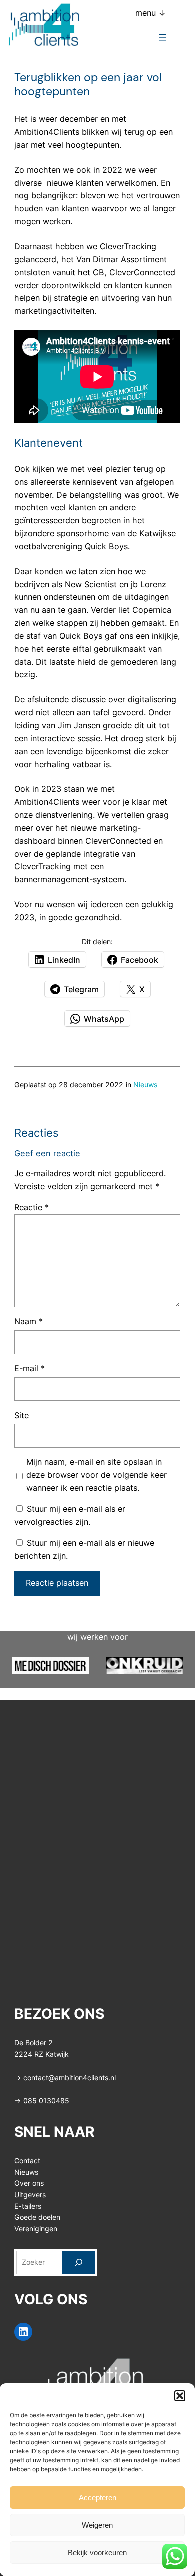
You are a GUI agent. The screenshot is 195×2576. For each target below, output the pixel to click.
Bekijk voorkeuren (97, 2552)
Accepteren (98, 2497)
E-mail (30, 1368)
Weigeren (97, 2525)
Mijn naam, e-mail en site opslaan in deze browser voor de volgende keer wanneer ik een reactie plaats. (97, 1475)
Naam (29, 1321)
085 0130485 (46, 2100)
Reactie (32, 1207)
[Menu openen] (163, 38)
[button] (180, 2396)
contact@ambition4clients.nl (70, 2077)
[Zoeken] (79, 2262)
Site (22, 1415)
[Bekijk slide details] (50, 1666)
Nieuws (145, 1084)
